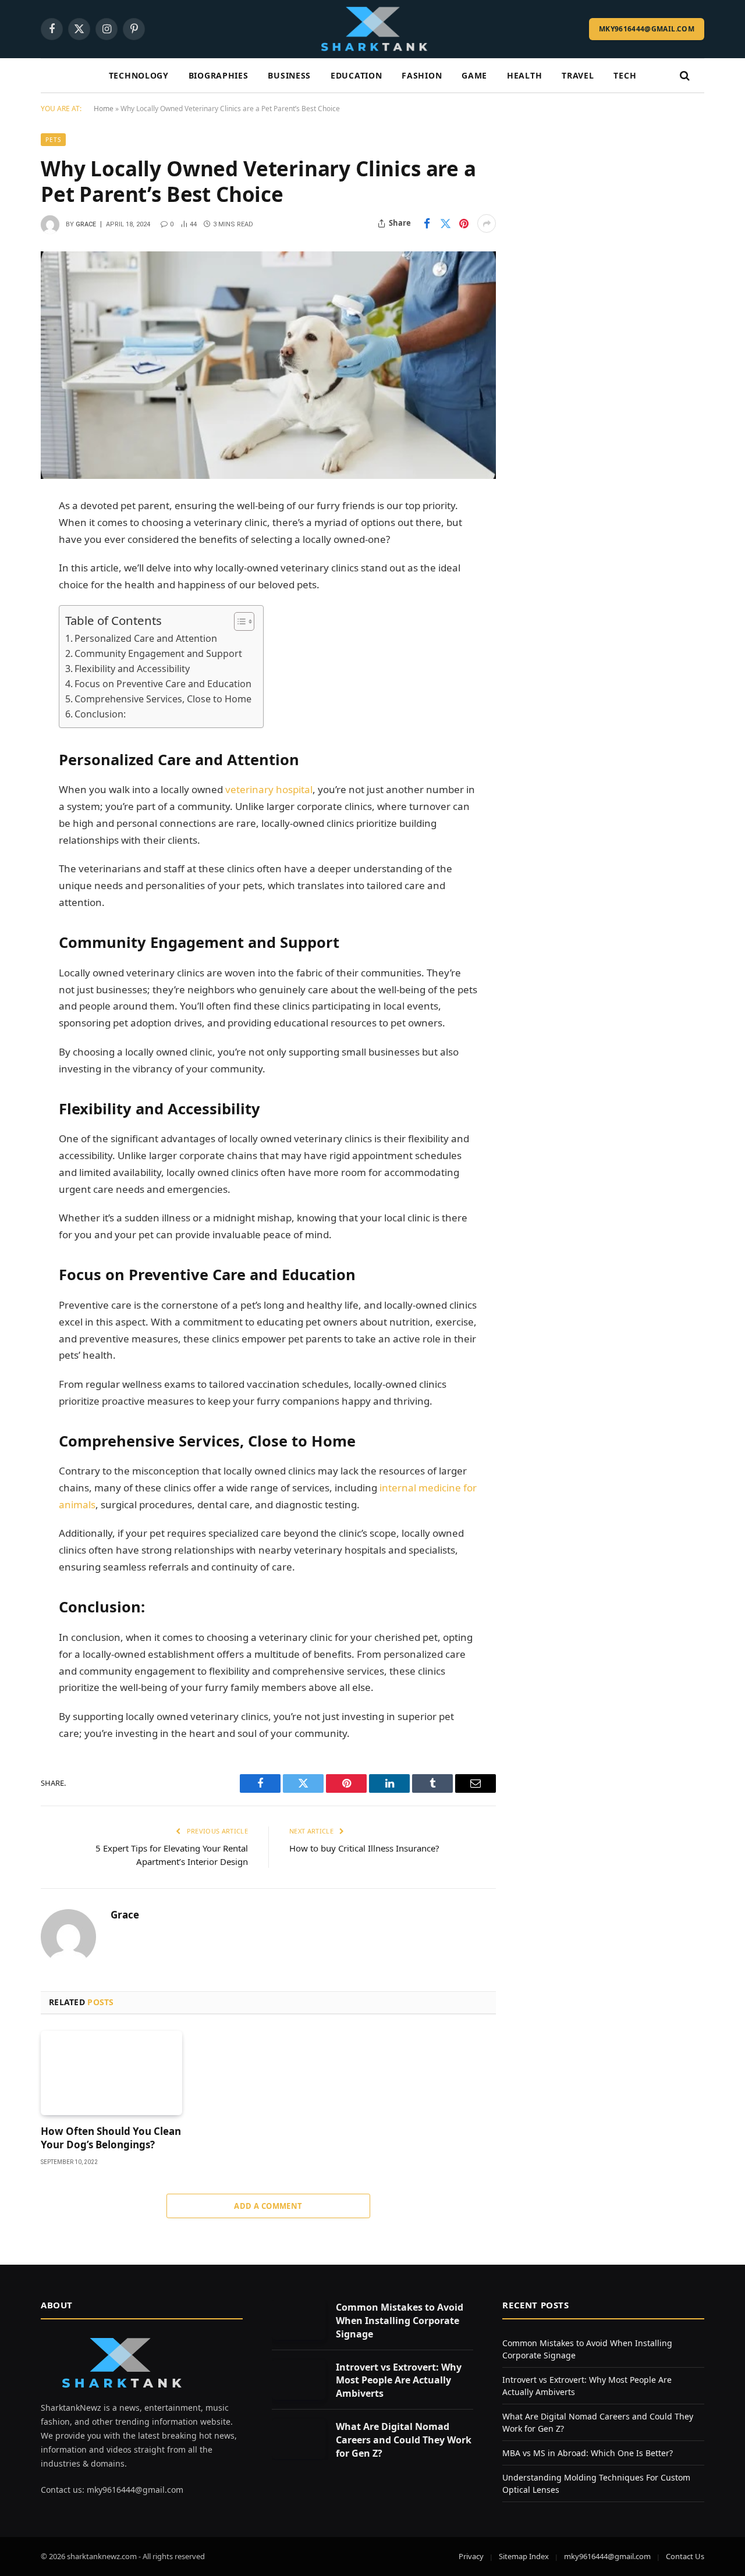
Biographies (219, 75)
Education (356, 75)
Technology (139, 75)
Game (474, 75)
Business (289, 75)
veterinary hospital (268, 789)
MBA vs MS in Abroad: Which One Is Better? (588, 2453)
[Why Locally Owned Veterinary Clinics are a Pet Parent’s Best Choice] (268, 365)
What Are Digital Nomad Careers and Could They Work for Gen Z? (404, 2440)
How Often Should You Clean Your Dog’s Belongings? (111, 2138)
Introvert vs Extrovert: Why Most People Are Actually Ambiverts (399, 2380)
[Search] (684, 76)
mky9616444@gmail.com (647, 29)
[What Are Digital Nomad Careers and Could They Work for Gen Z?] (299, 2439)
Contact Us (685, 2556)
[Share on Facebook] (427, 223)
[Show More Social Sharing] (487, 223)
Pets (53, 140)
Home (104, 109)
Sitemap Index (524, 2556)
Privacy (471, 2556)
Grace (86, 224)
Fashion (422, 75)
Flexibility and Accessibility (132, 669)
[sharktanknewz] (372, 29)
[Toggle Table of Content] (238, 621)
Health (524, 75)
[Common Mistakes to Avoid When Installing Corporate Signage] (299, 2320)
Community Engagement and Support (158, 653)
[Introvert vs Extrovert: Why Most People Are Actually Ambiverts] (299, 2380)
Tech (625, 75)
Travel (578, 75)
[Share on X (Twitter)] (445, 223)
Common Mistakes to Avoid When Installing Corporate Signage (400, 2321)
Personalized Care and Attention (146, 638)
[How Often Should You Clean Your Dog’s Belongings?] (111, 2073)
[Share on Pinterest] (464, 223)
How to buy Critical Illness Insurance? (364, 1848)
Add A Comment (268, 2206)
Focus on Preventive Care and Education (163, 684)
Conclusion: (100, 714)
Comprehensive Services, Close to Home (163, 699)
